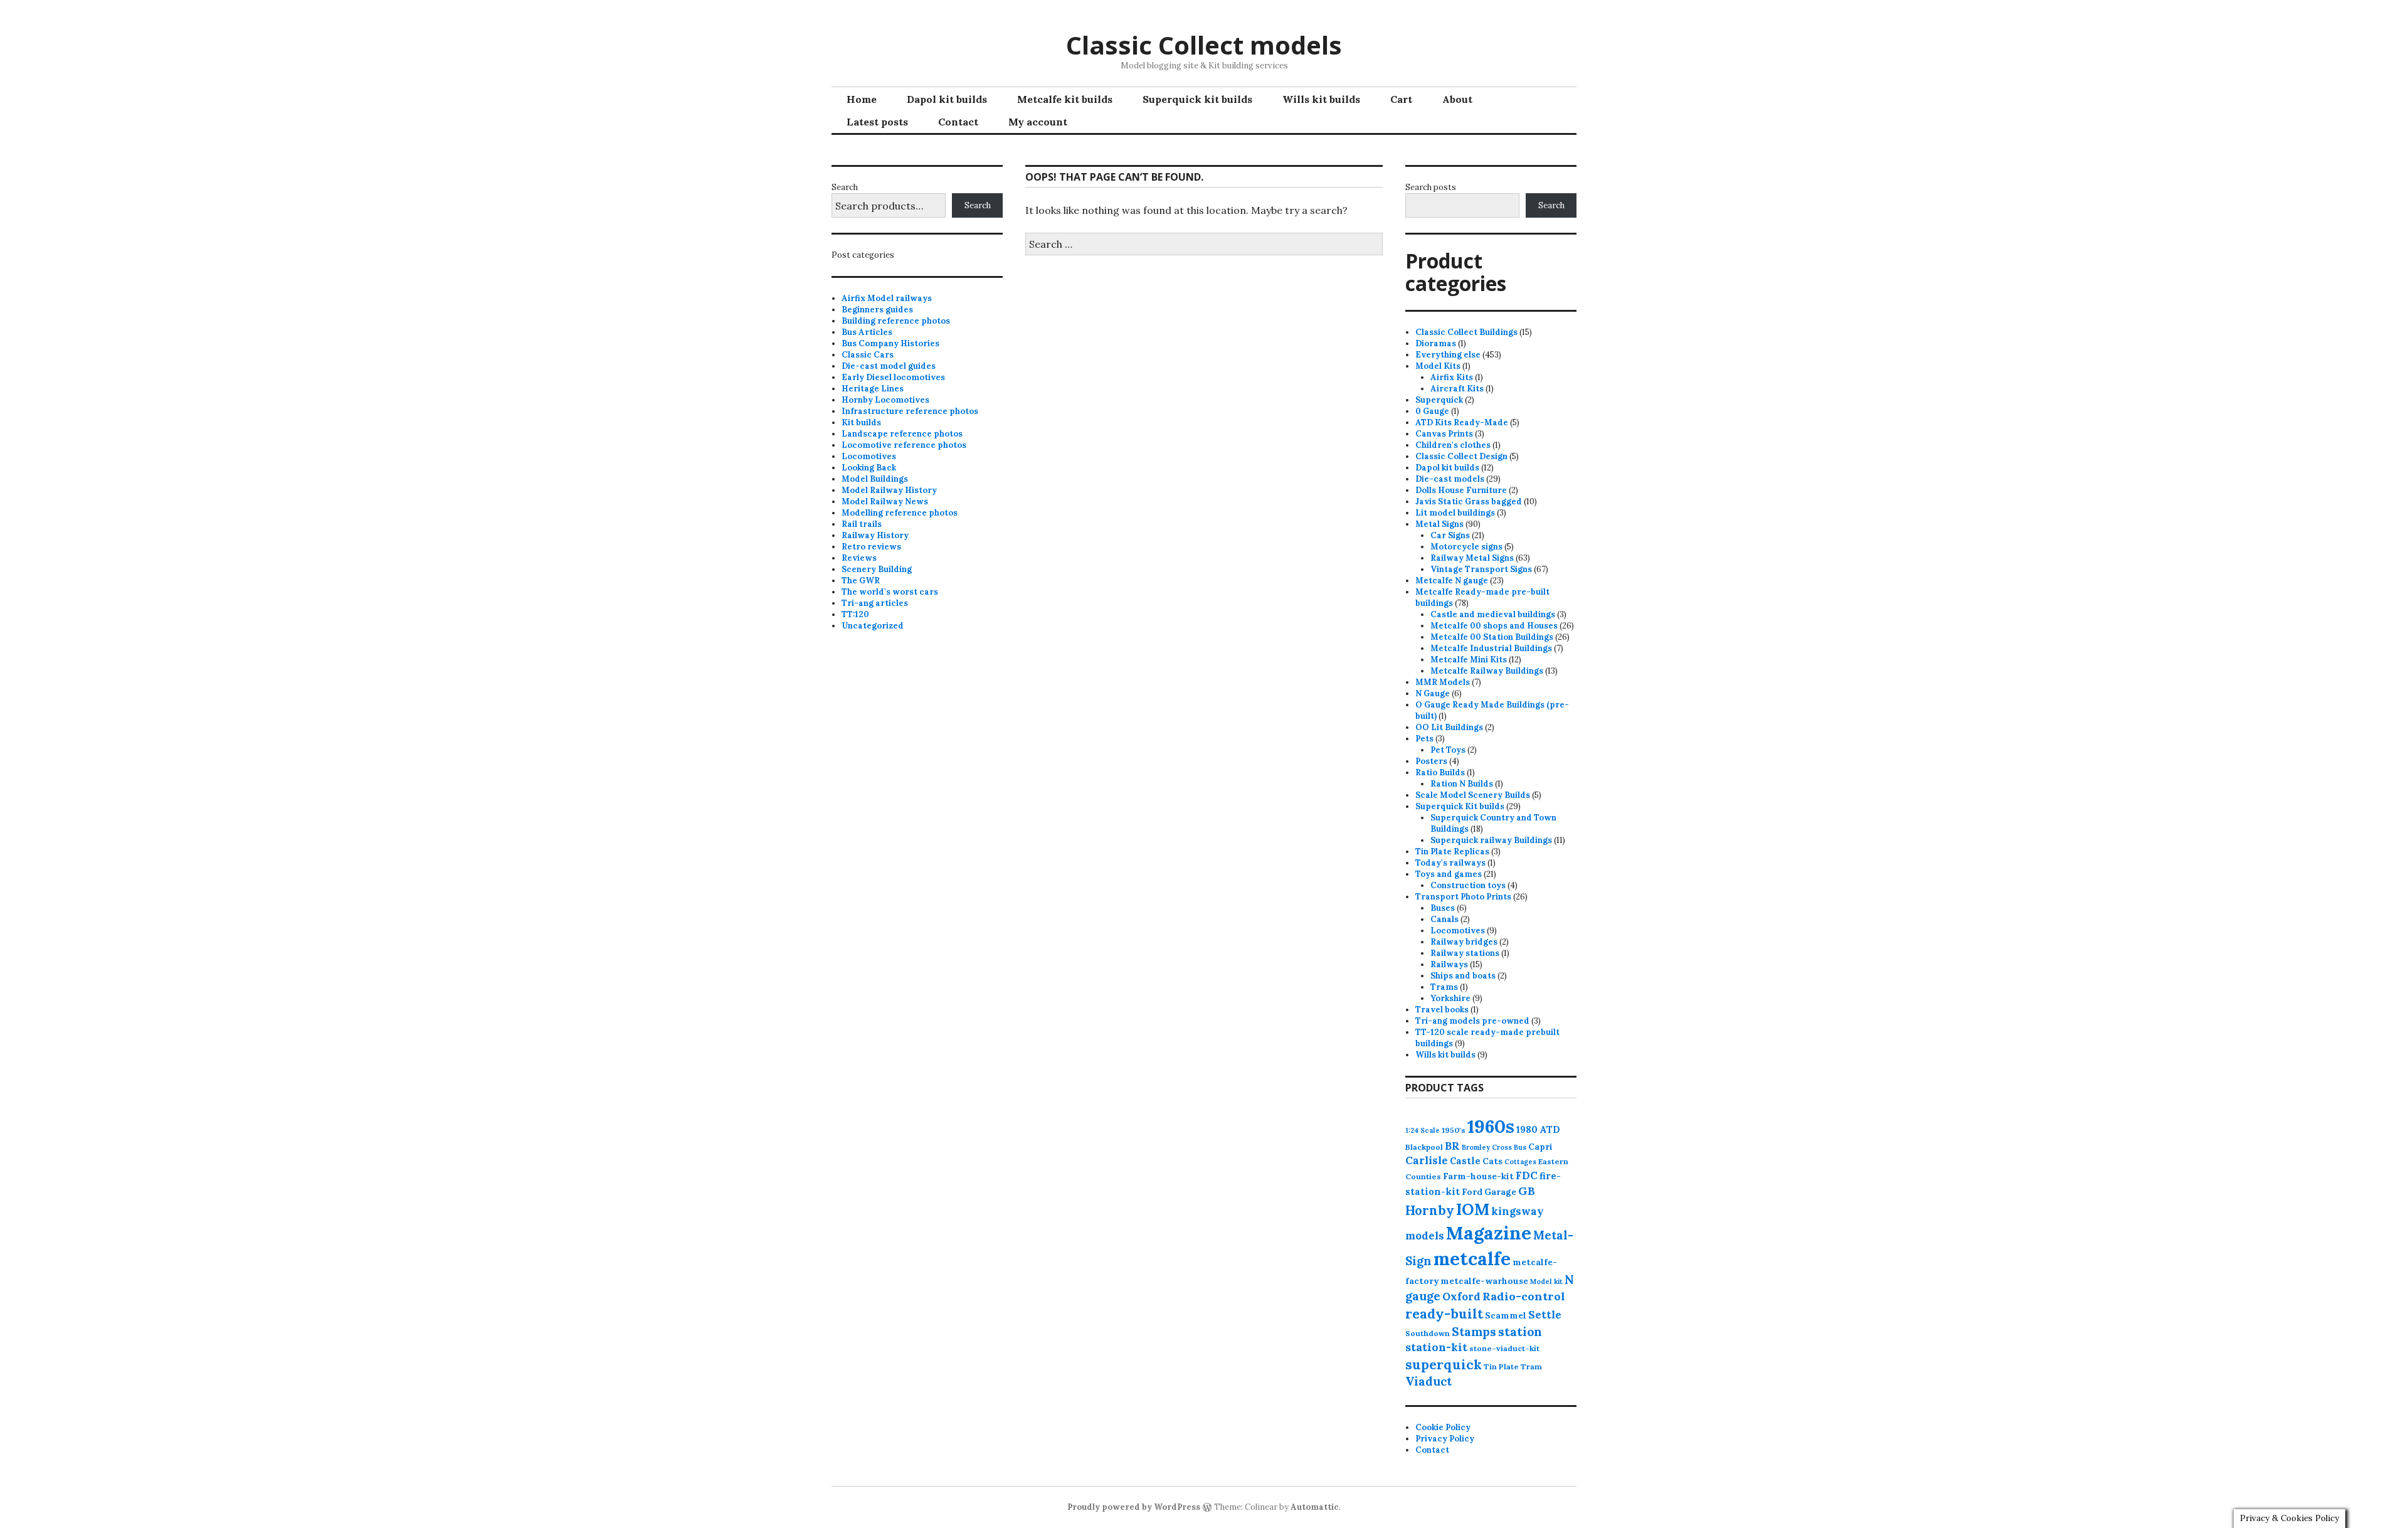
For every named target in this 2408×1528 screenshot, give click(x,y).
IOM (1473, 1209)
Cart (1401, 99)
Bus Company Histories (890, 343)
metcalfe (1472, 1259)
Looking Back (869, 468)
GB (1527, 1191)
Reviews (859, 558)
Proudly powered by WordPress (1134, 1507)
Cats (1492, 1161)
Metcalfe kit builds (1065, 99)
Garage (1500, 1192)
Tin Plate (1501, 1366)
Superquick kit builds (1197, 99)
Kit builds (861, 422)
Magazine (1489, 1233)
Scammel (1506, 1315)
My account (1038, 122)
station (1520, 1331)
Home (862, 99)
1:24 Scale (1423, 1130)
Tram (1531, 1366)
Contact (958, 122)
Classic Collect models (1204, 45)
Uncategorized (873, 626)
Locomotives (869, 456)
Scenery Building (877, 569)
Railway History (875, 535)
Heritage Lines (873, 389)
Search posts (1431, 187)
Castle (1465, 1161)
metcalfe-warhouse (1484, 1281)
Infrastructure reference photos (910, 411)
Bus (1520, 1147)
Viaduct (1428, 1381)
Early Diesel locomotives (893, 377)
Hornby (1430, 1211)
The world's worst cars (890, 592)
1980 (1527, 1129)
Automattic (1315, 1507)
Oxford (1461, 1297)
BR (1452, 1146)
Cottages (1520, 1162)
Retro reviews (871, 547)
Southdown (1428, 1333)
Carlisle (1427, 1160)
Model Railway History (889, 490)
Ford (1472, 1192)
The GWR (861, 581)
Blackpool (1424, 1147)
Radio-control (1524, 1296)
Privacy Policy (1445, 1439)
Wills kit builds (1321, 99)
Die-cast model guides (889, 366)
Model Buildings (875, 479)
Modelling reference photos (900, 513)
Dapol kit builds (947, 99)
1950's (1454, 1130)
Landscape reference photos (902, 434)
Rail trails (862, 524)
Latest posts (877, 122)
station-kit (1436, 1347)
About (1457, 99)
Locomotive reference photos (904, 445)
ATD (1550, 1129)
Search (845, 187)
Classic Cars (868, 355)
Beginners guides (877, 310)
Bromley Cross (1487, 1147)
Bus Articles (867, 332)
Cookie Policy (1443, 1427)
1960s (1491, 1126)
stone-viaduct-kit (1504, 1348)
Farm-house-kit (1478, 1176)
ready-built (1444, 1314)
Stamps (1474, 1332)
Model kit (1546, 1281)
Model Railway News (885, 501)
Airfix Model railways (887, 298)
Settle (1545, 1315)
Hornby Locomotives (885, 400)
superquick (1444, 1365)
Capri (1540, 1147)
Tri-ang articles (875, 603)
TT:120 (855, 614)
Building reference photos (896, 321)
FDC (1527, 1175)
